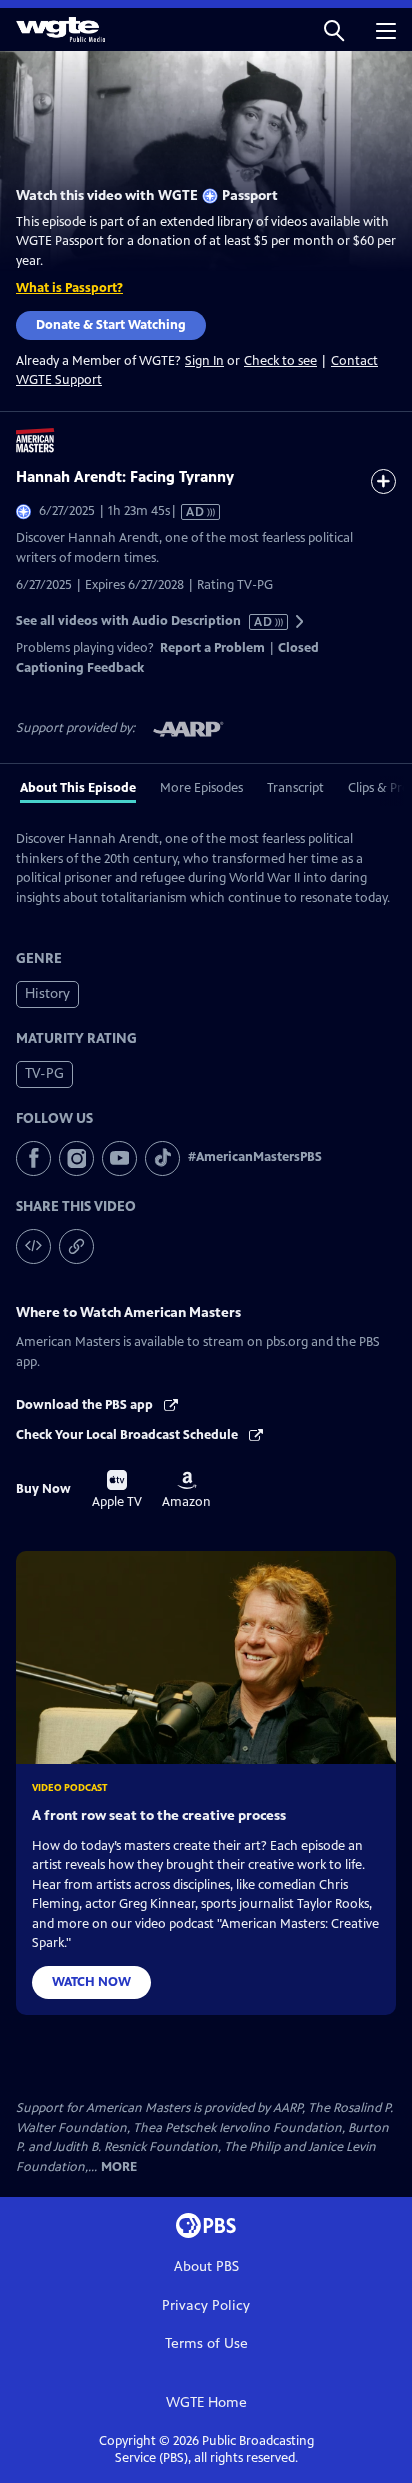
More (119, 2167)
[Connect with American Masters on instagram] (76, 1158)
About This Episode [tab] (78, 788)
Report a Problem (212, 648)
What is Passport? (69, 288)
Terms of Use (206, 2343)
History (47, 993)
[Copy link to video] (76, 1246)
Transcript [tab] (295, 788)
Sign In (204, 361)
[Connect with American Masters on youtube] (119, 1158)
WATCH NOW (91, 1982)
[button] (334, 29)
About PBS (206, 2266)
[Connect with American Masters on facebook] (33, 1158)
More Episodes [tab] (201, 788)
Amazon (186, 1490)
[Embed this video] (33, 1246)
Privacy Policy (206, 2305)
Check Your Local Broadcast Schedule (128, 1435)
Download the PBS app (86, 1405)
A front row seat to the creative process (159, 1815)
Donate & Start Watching (111, 325)
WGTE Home (206, 2402)
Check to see (280, 361)
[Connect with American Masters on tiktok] (162, 1158)
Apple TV (117, 1490)
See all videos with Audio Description (145, 621)
